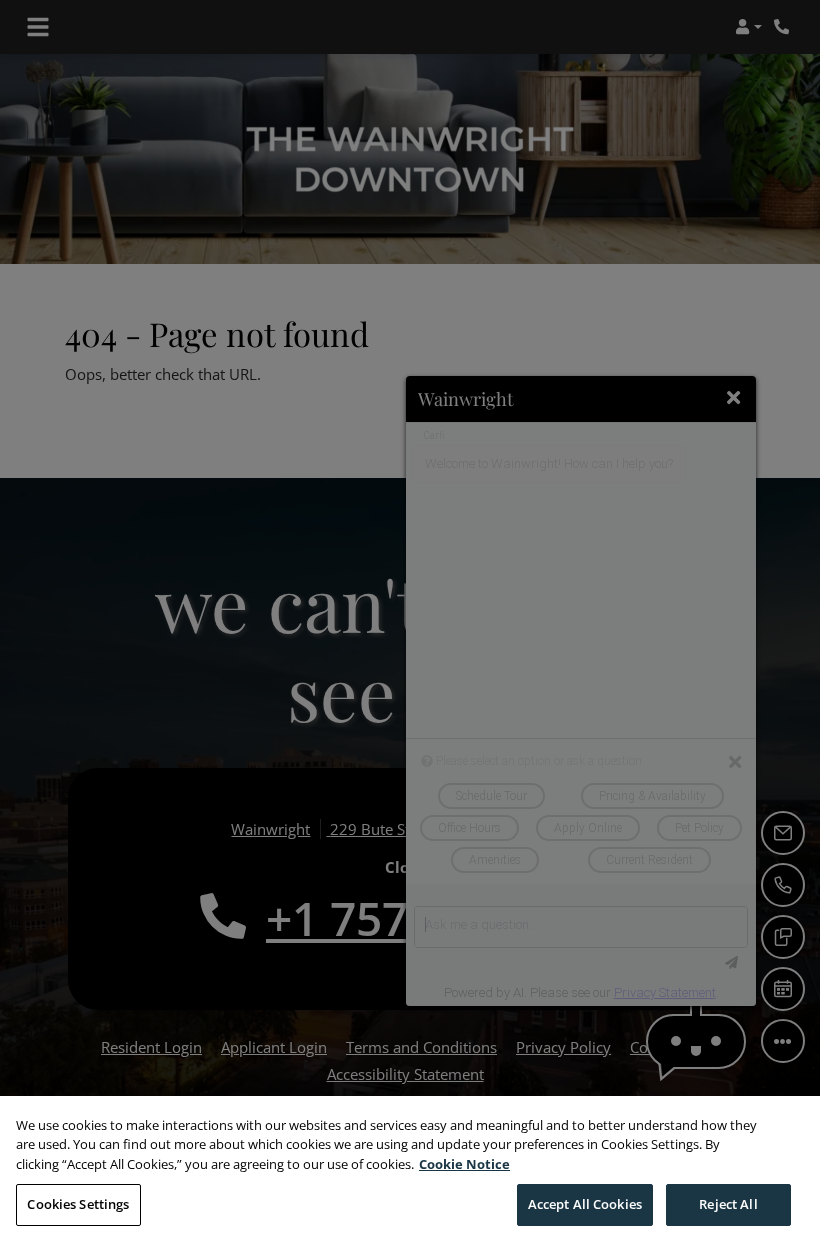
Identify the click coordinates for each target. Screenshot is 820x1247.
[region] (410, 1171)
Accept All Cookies (585, 1204)
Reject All (728, 1204)
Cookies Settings (78, 1204)
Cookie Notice (464, 1164)
